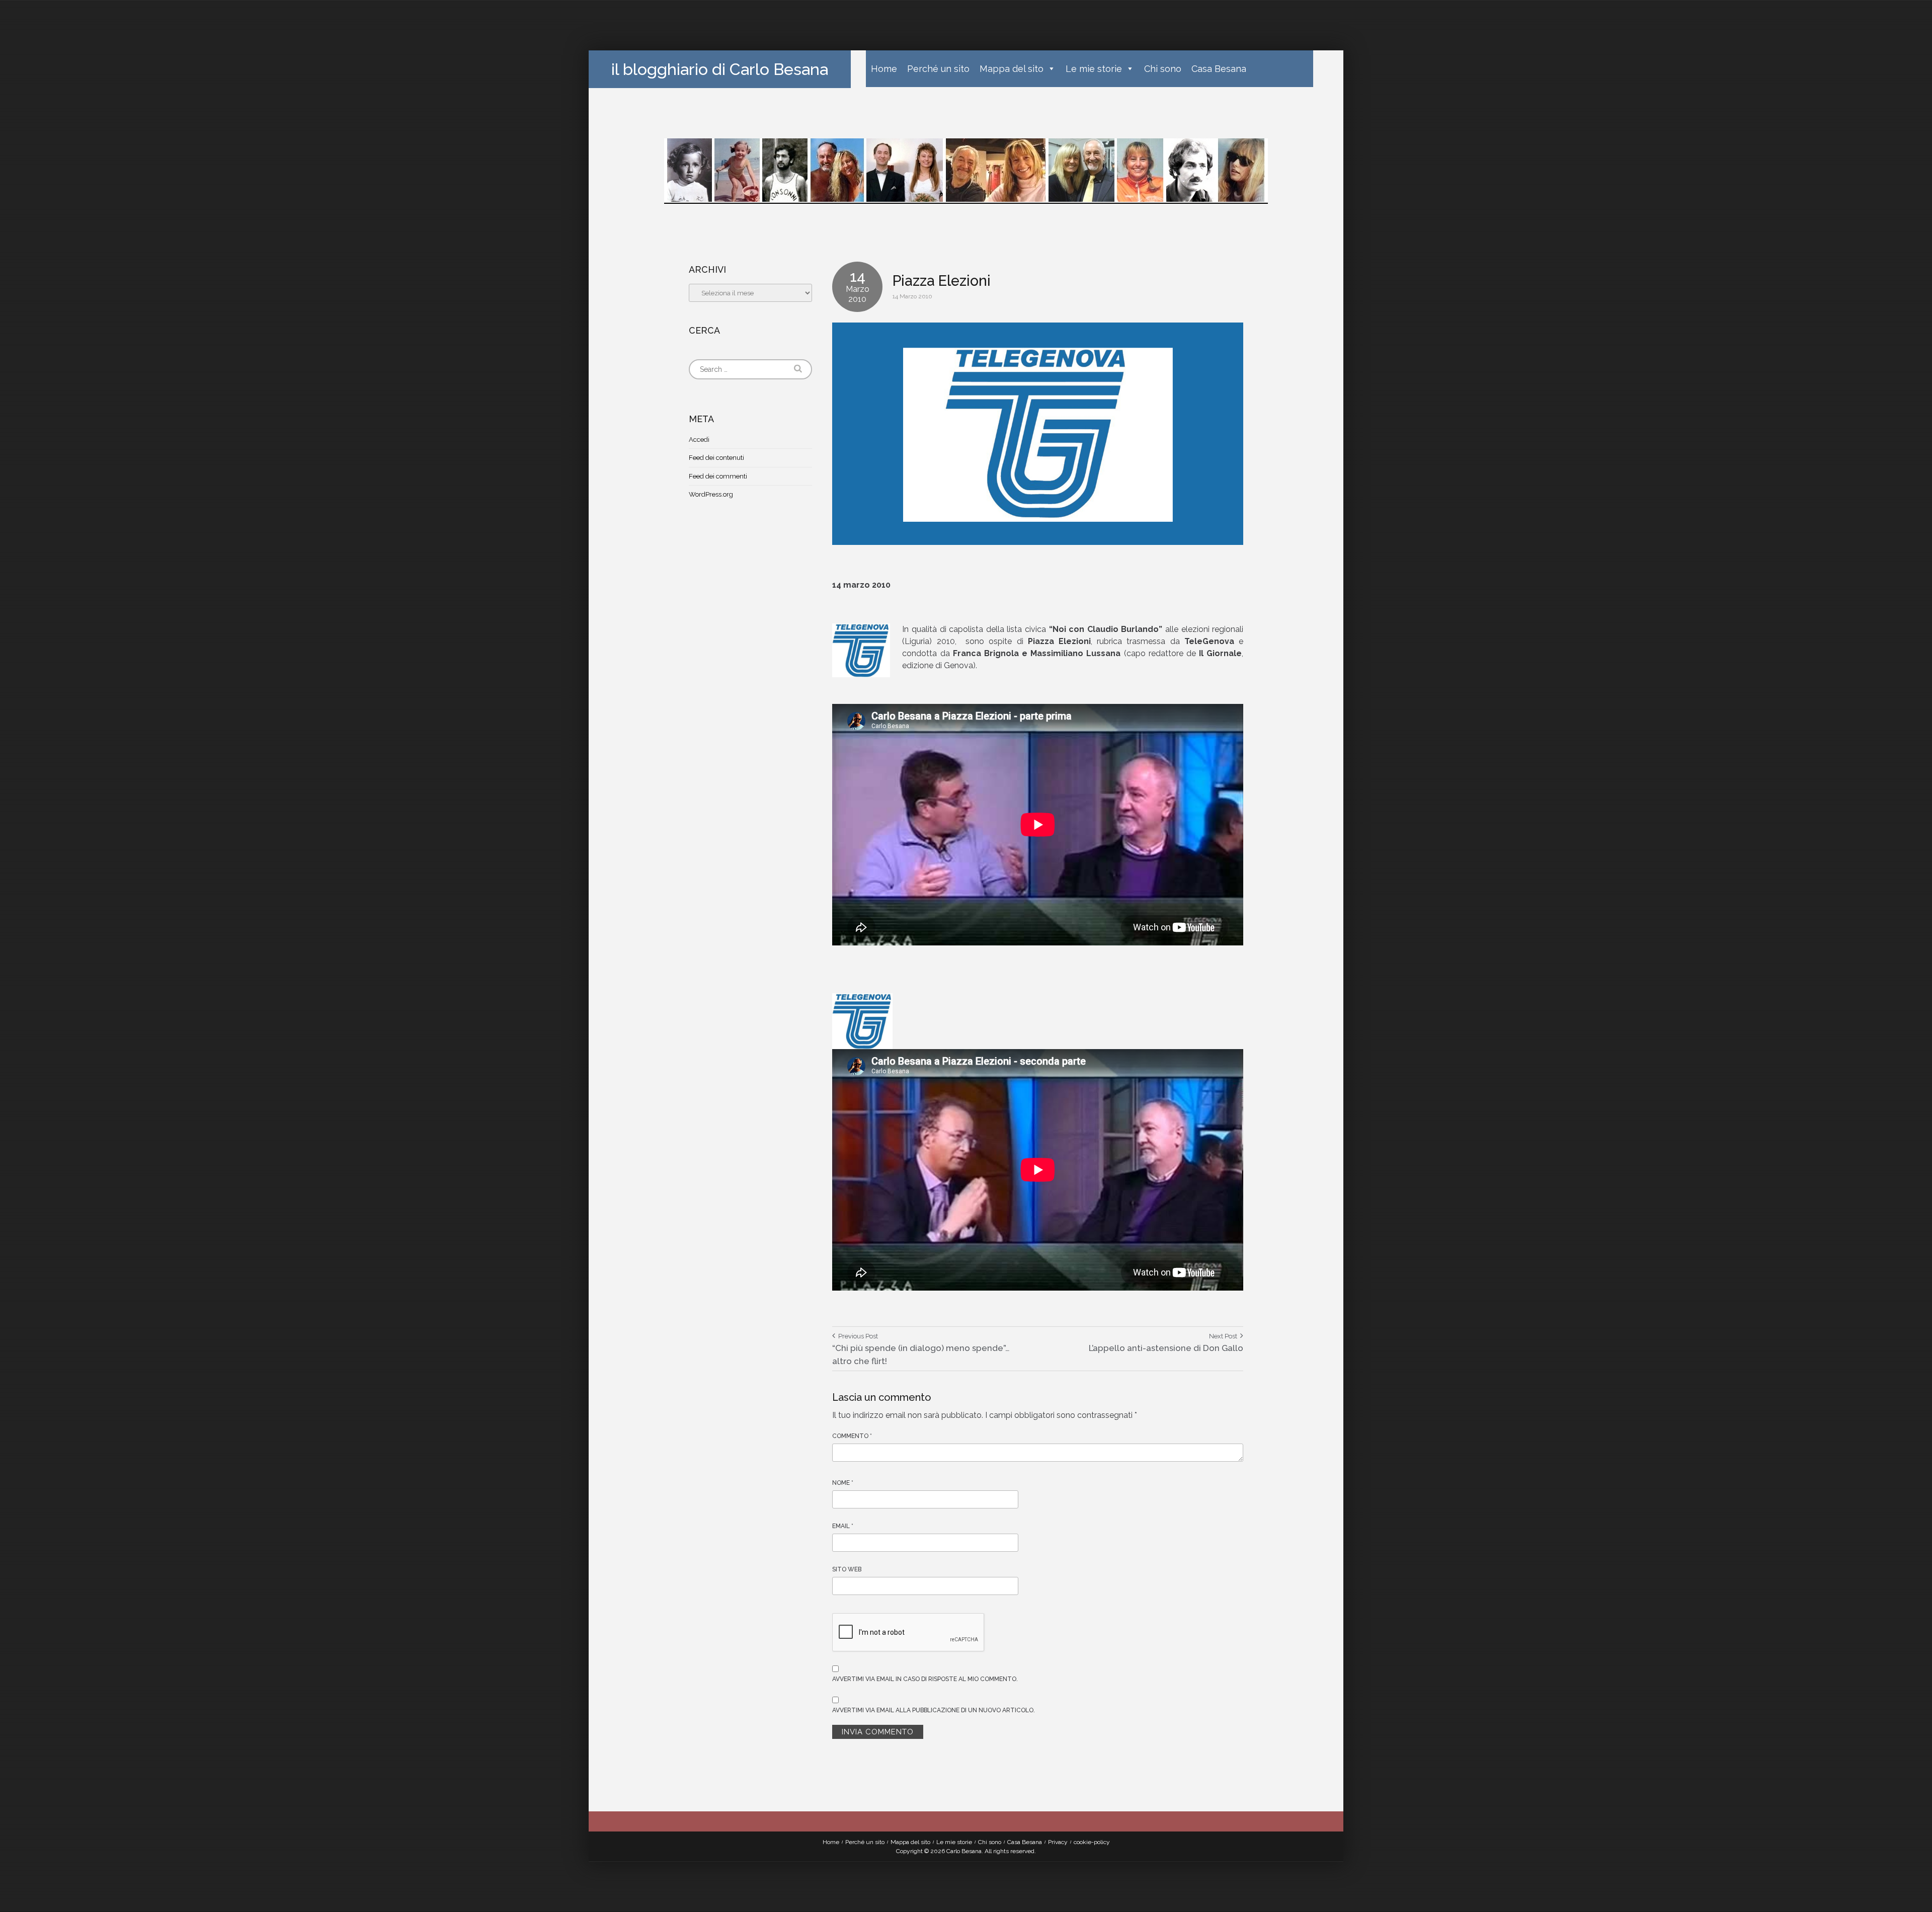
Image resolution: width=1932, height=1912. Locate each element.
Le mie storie (1094, 69)
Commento (852, 1436)
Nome (843, 1483)
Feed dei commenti (718, 476)
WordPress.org (711, 494)
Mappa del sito (1012, 69)
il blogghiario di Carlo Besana (720, 69)
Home (884, 69)
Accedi (699, 440)
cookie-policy (1092, 1842)
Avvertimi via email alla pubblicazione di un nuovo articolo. (934, 1710)
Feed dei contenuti (716, 458)
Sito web (847, 1569)
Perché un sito (938, 69)
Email (843, 1526)
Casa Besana (1219, 69)
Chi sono (1163, 69)
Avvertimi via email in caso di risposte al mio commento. (925, 1679)
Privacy (1058, 1842)
